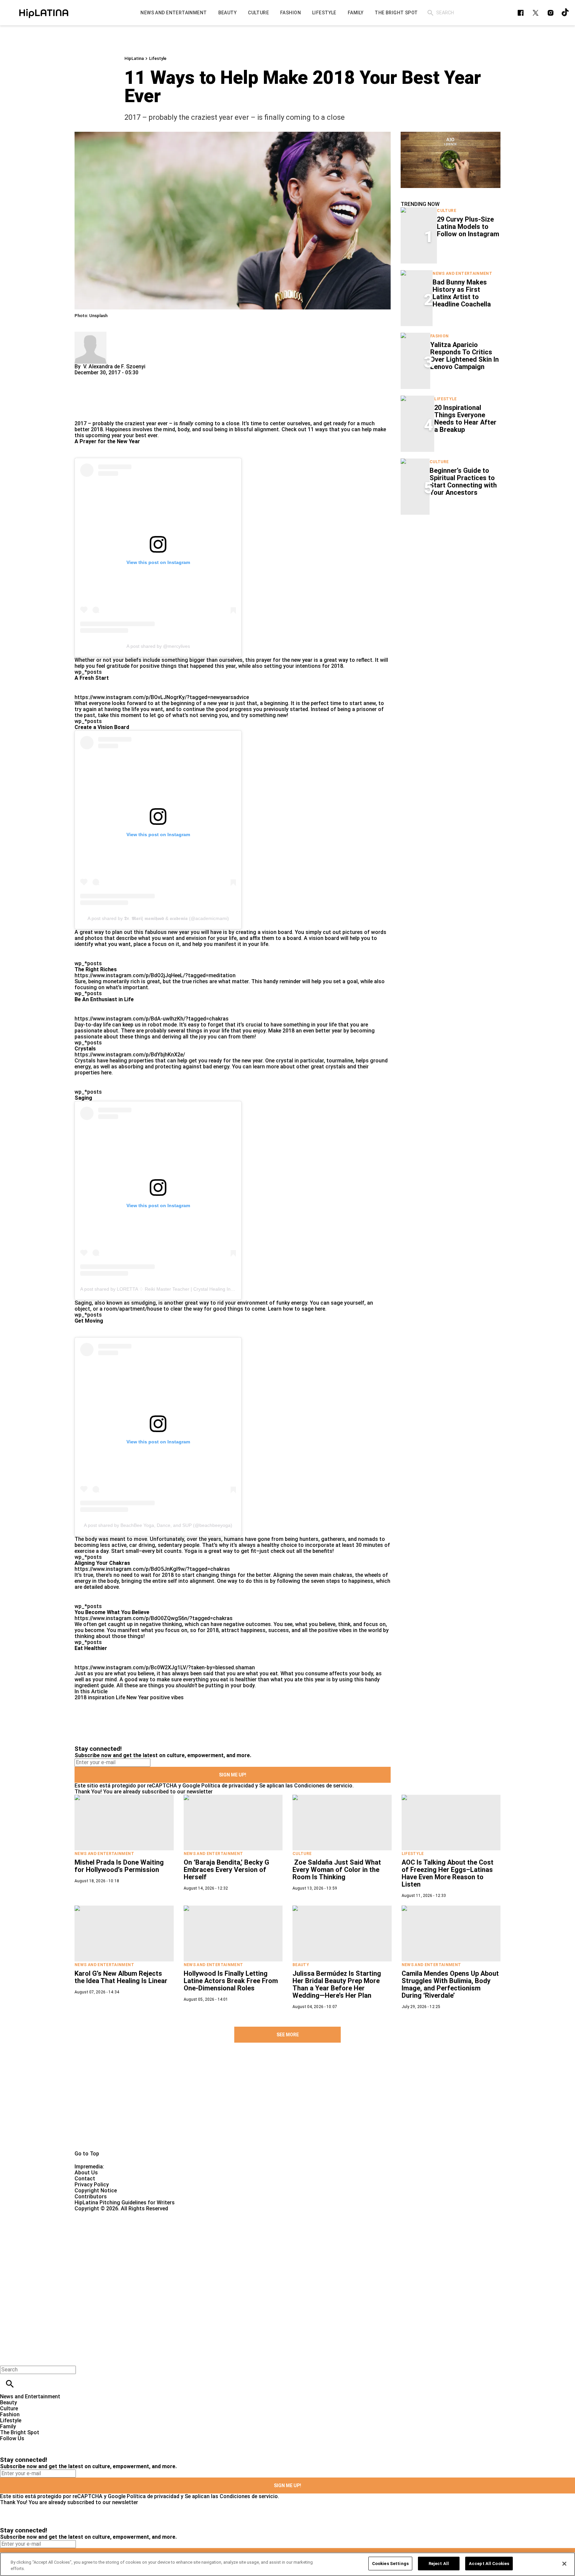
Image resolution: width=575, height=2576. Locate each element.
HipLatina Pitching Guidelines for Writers (125, 2203)
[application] (451, 160)
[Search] (430, 13)
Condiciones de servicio (323, 1786)
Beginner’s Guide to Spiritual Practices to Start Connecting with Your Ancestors (463, 481)
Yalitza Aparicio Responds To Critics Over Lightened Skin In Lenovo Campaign (465, 356)
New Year (138, 1697)
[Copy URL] (90, 398)
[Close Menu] (7, 2358)
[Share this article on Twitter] (115, 378)
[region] (287, 2564)
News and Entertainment (462, 274)
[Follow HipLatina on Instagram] (551, 13)
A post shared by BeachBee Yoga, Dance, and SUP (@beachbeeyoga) (158, 1525)
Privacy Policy (92, 2185)
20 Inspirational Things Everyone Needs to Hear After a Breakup (465, 419)
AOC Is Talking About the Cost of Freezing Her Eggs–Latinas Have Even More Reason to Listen (448, 1873)
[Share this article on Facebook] (99, 378)
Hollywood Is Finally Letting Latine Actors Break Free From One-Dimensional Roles (231, 1981)
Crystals (85, 1061)
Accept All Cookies (489, 2564)
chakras (343, 1575)
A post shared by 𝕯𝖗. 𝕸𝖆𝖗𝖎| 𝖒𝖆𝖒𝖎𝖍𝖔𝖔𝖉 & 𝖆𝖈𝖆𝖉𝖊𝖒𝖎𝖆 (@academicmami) (158, 918)
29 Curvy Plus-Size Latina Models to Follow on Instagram (468, 227)
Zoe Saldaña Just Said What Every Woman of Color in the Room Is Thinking (337, 1870)
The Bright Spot (20, 2432)
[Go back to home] (236, 2236)
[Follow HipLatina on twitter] (536, 13)
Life (120, 1697)
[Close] (564, 2564)
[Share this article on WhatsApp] (83, 378)
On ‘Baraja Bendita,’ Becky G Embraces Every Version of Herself (226, 1870)
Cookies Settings (390, 2564)
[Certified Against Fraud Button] (98, 2214)
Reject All (439, 2564)
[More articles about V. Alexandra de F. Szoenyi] (91, 335)
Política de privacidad (228, 1786)
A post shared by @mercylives (158, 646)
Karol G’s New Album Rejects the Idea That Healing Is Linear (121, 1977)
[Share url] (82, 413)
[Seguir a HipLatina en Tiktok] (566, 13)
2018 (81, 1697)
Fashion (440, 336)
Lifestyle (158, 58)
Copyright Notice (96, 2191)
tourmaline (340, 1061)
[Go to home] (287, 2107)
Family (8, 2426)
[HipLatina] (44, 13)
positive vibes (167, 1697)
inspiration (101, 1697)
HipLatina (134, 58)
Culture (447, 211)
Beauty (301, 1965)
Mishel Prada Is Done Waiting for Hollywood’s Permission (119, 1866)
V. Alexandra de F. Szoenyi (114, 367)
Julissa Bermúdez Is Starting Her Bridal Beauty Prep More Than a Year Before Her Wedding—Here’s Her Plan (337, 1984)
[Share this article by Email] (131, 378)
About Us (86, 2173)
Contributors (91, 2197)
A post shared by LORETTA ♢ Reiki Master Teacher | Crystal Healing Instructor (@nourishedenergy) (186, 1289)
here (106, 1073)
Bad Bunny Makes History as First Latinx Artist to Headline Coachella (462, 293)
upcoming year (104, 435)
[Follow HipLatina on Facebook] (521, 13)
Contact (85, 2179)
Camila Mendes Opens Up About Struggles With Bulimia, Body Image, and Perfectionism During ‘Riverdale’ (450, 1984)
